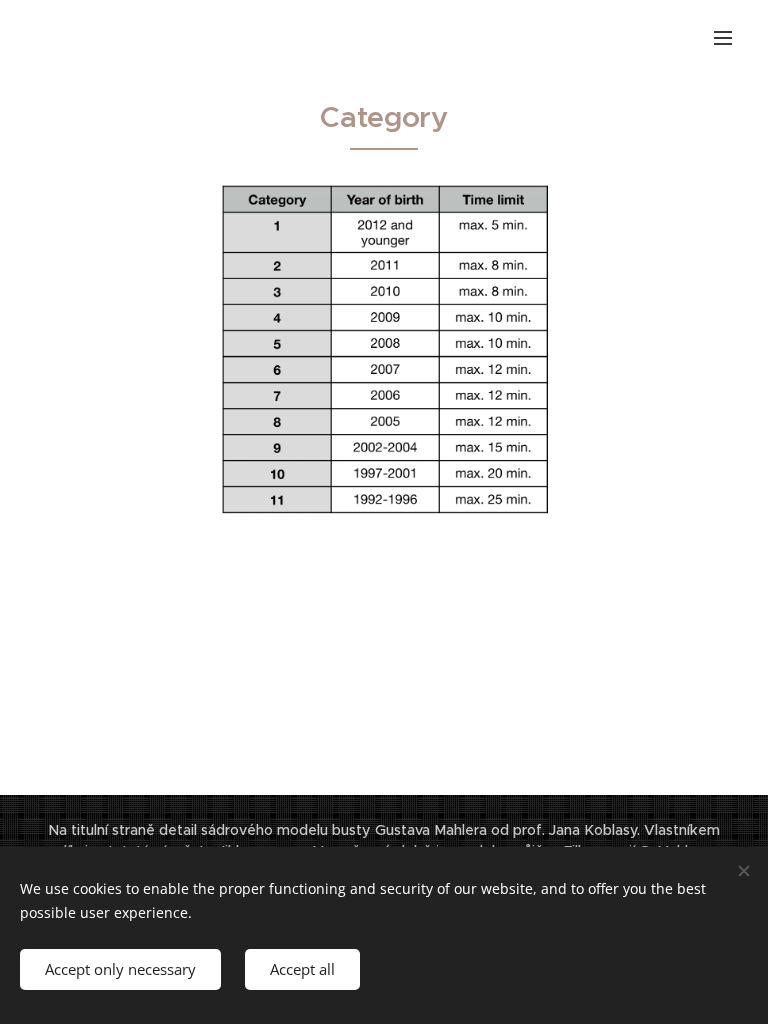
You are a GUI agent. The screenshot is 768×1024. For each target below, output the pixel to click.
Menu (723, 37)
